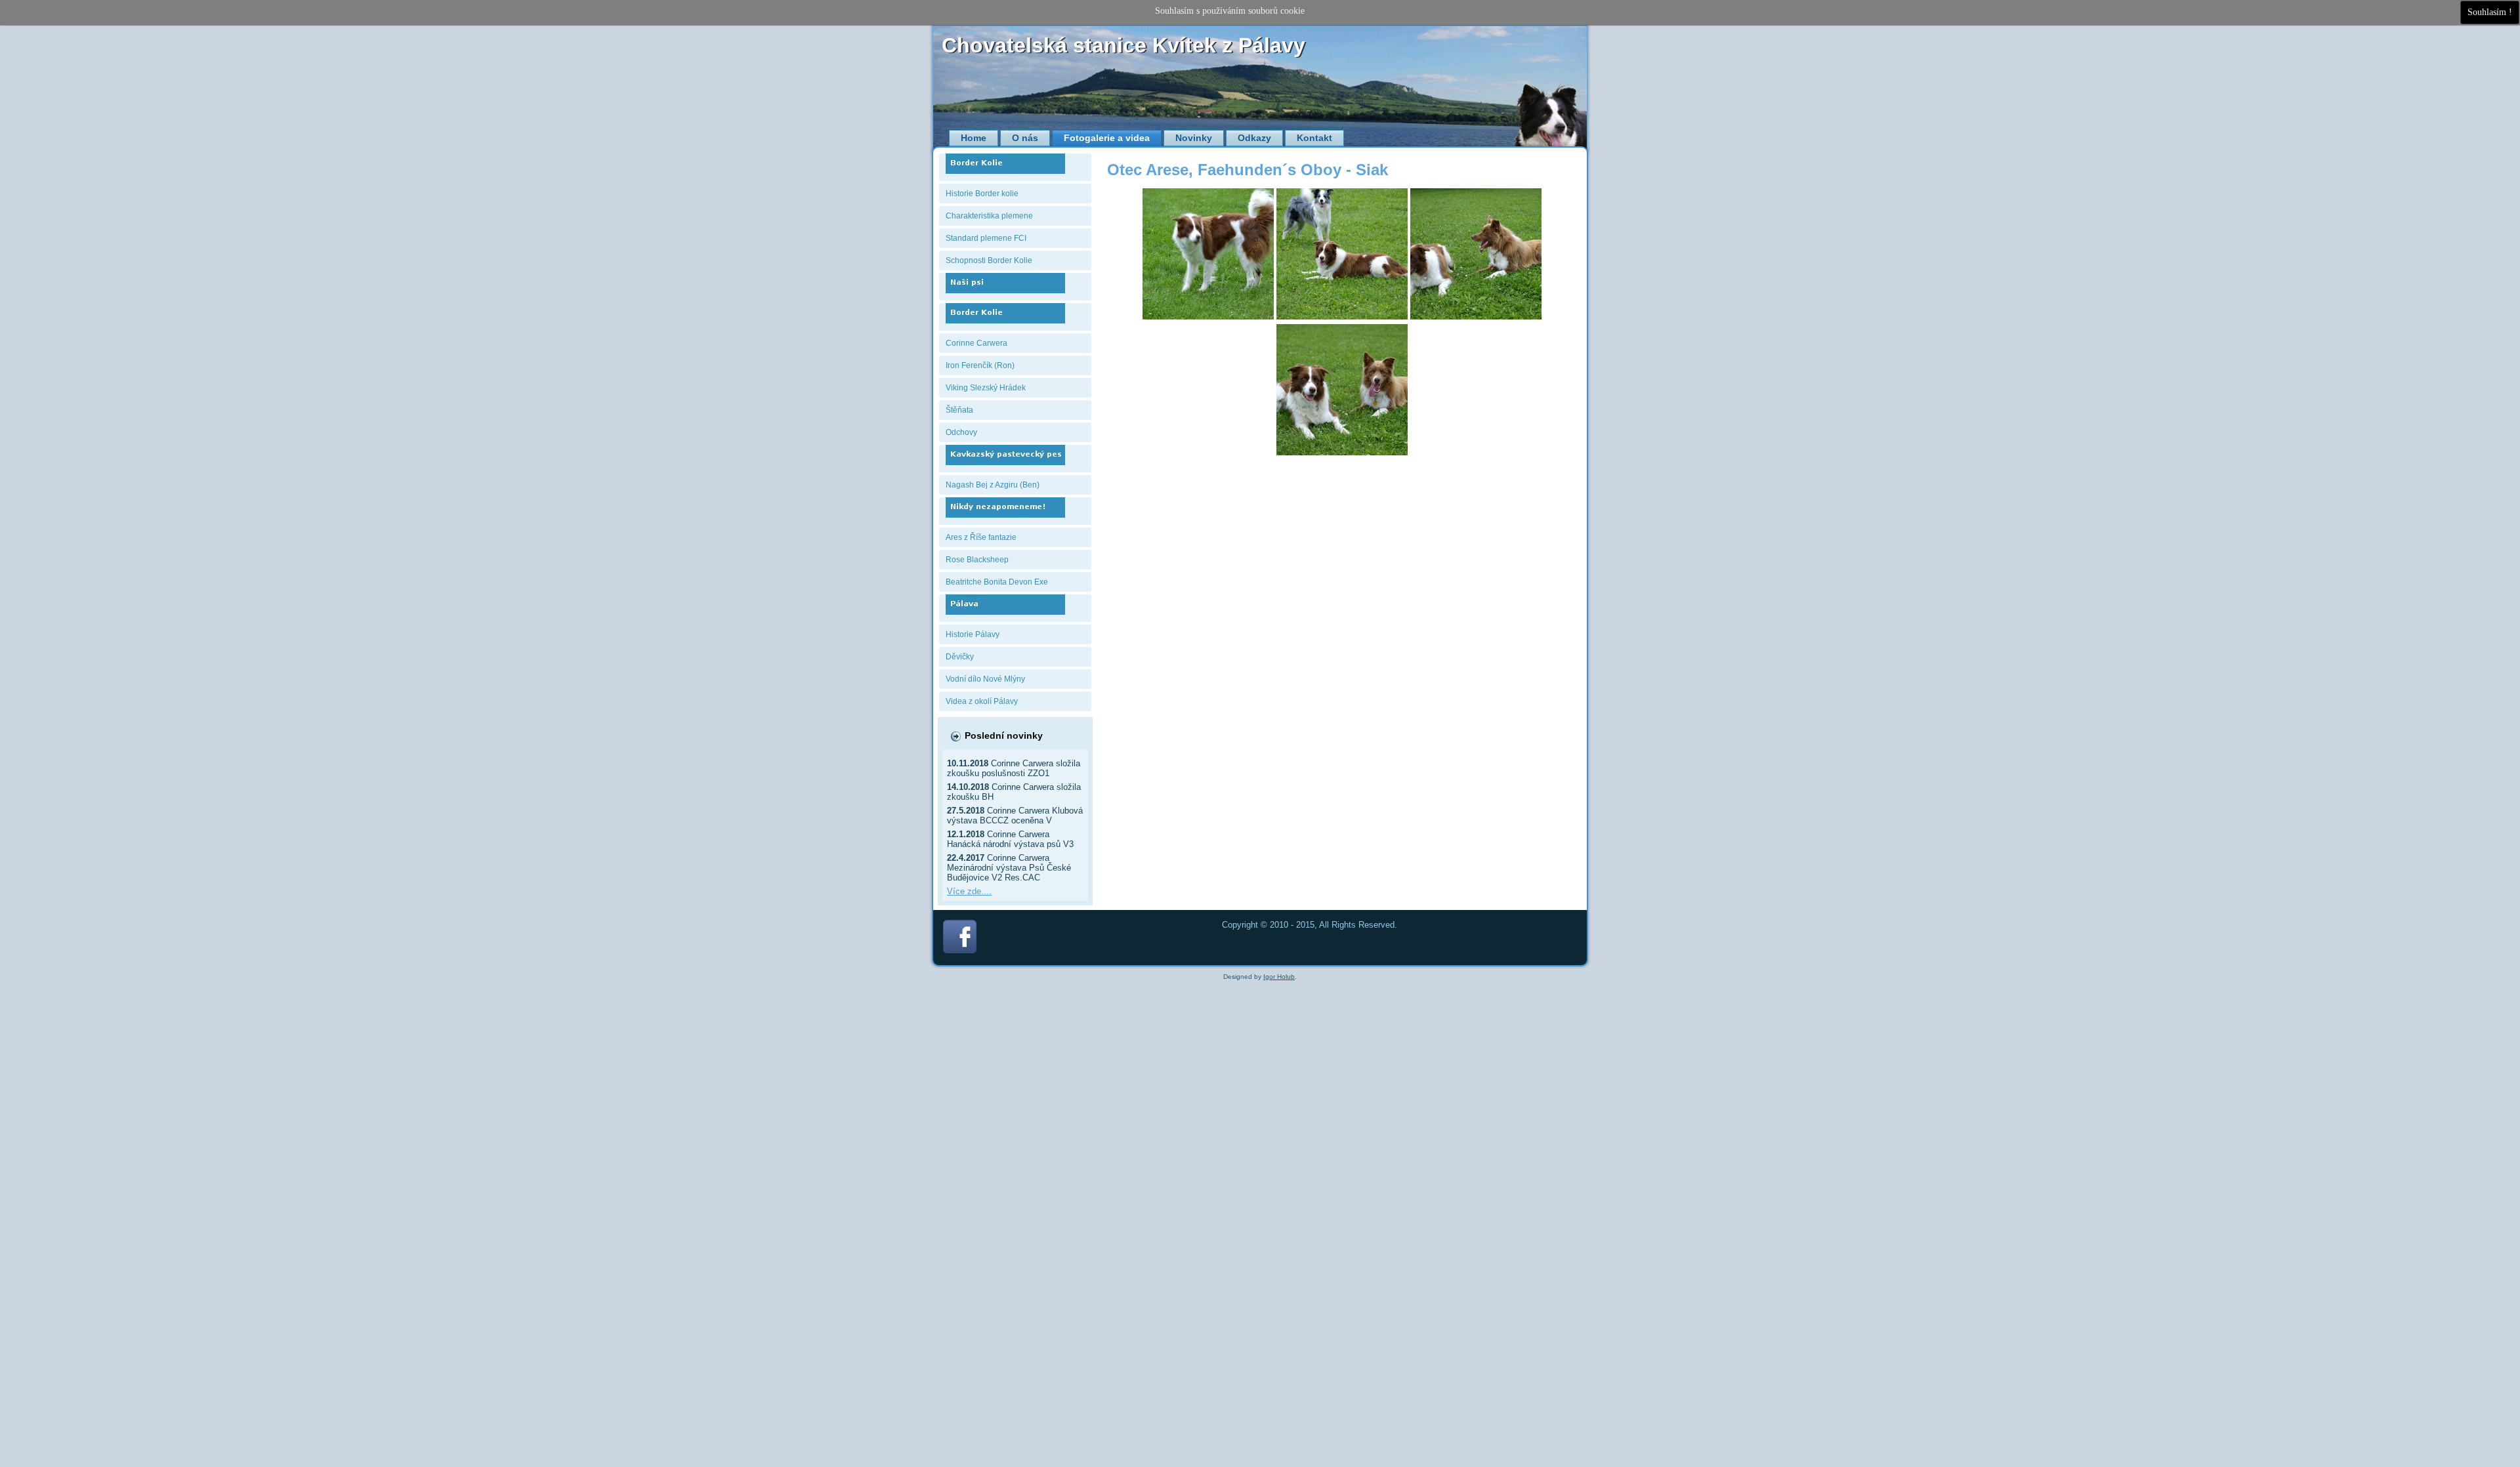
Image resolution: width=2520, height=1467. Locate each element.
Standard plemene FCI (986, 238)
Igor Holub (1279, 977)
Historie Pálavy (973, 634)
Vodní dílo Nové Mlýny (985, 679)
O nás (1025, 138)
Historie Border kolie (982, 194)
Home (974, 138)
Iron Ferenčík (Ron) (980, 365)
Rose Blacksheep (977, 560)
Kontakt (1314, 138)
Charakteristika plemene (989, 216)
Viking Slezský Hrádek (986, 388)
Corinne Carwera (976, 343)
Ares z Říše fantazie (981, 537)
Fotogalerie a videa (1107, 138)
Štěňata (959, 410)
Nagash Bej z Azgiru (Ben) (993, 485)
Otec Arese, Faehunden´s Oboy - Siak (1248, 170)
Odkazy (1254, 138)
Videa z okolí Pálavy (982, 701)
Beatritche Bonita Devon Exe (997, 582)
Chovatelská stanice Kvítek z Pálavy (1123, 45)
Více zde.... (969, 891)
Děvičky (960, 657)
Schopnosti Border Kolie (989, 260)
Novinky (1194, 138)
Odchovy (961, 432)
